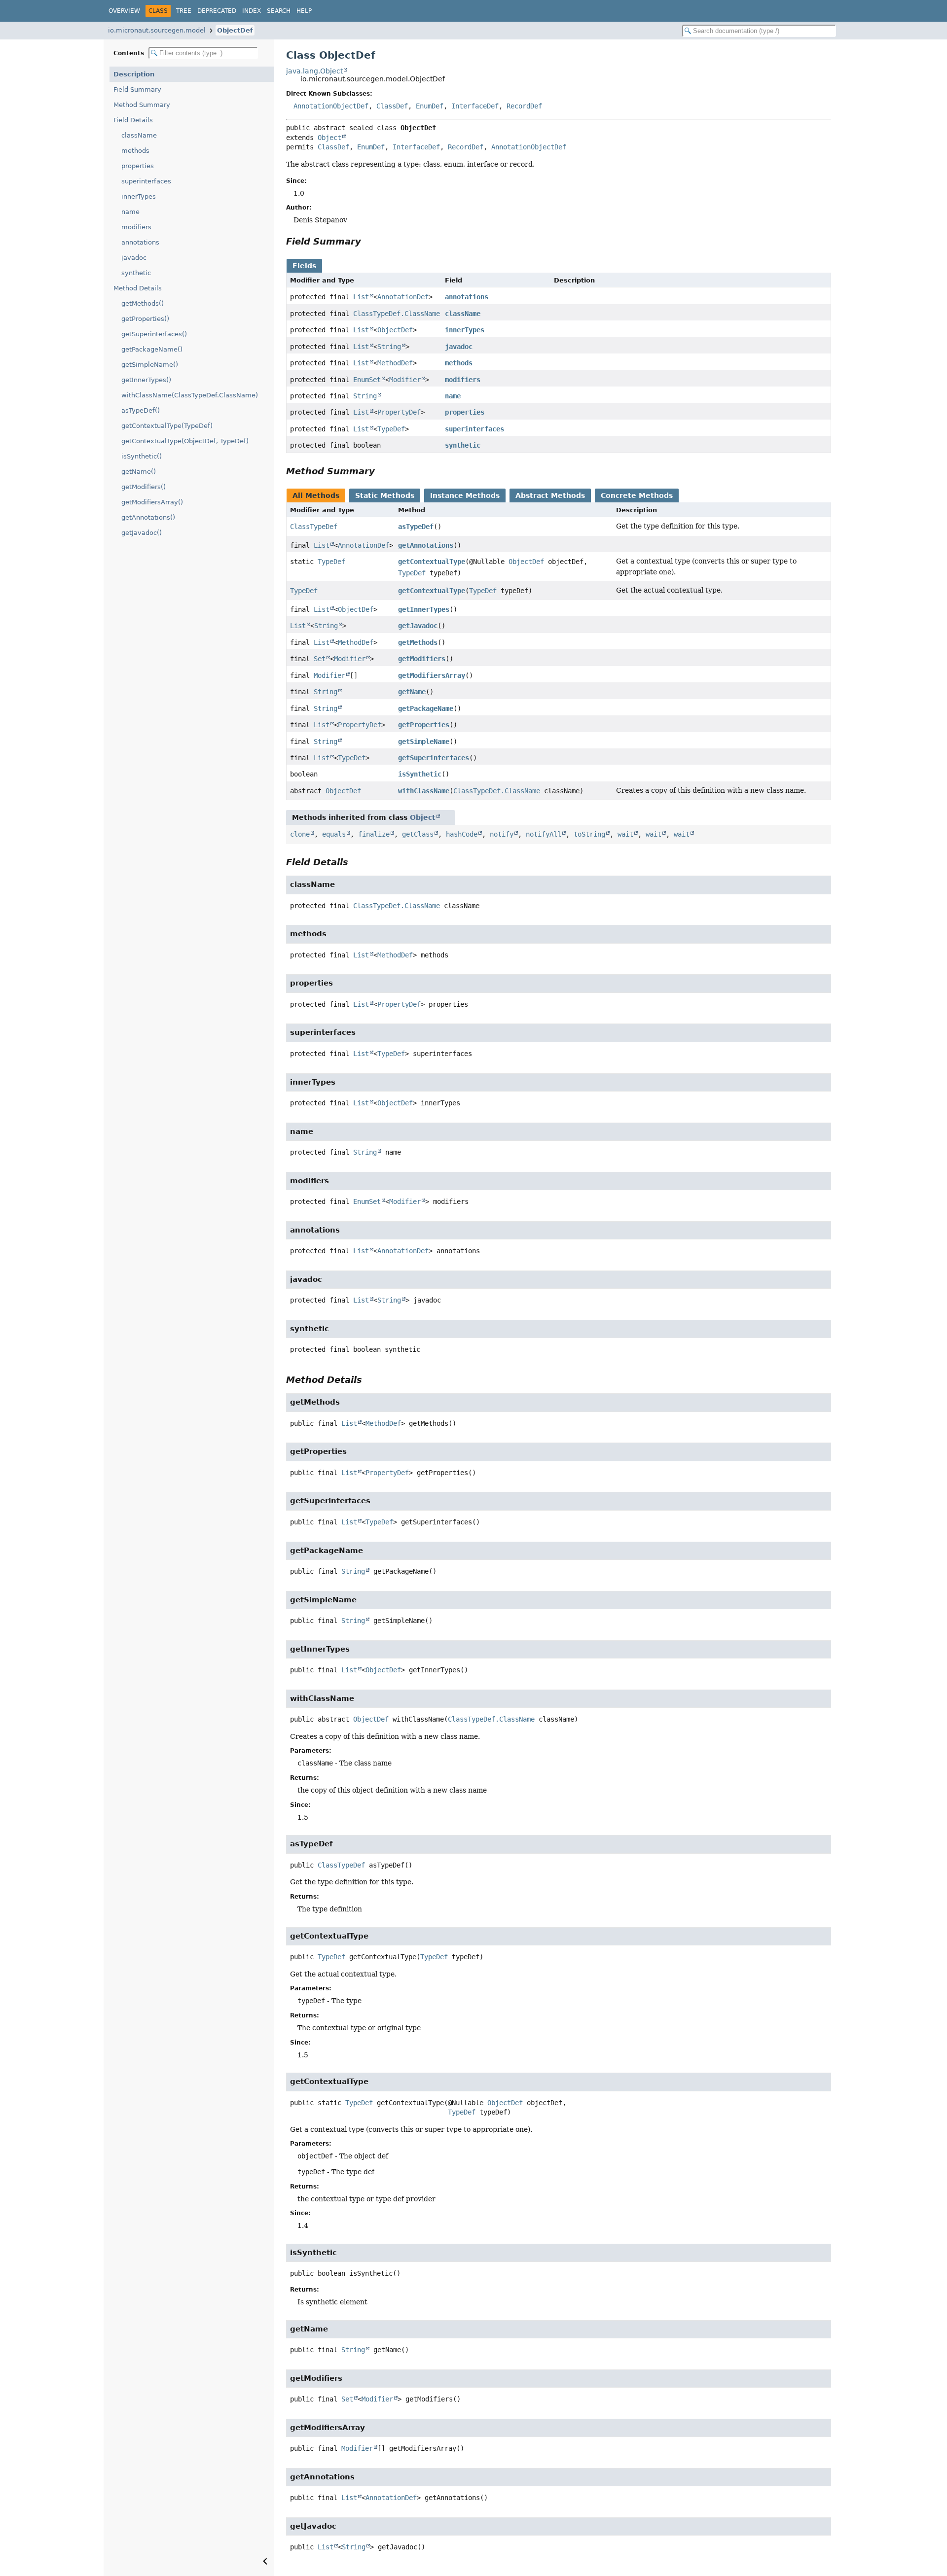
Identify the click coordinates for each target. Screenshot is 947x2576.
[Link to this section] (368, 241)
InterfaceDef (475, 106)
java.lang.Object (314, 71)
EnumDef (430, 106)
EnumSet (367, 380)
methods (135, 151)
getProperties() (145, 319)
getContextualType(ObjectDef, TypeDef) (185, 441)
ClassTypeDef (314, 527)
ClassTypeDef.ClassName (397, 314)
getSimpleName (424, 741)
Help (304, 11)
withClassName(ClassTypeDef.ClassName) (190, 395)
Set (320, 659)
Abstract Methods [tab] (550, 495)
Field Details (133, 120)
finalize (374, 834)
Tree (184, 11)
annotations (140, 242)
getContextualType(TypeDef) (167, 426)
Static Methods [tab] (385, 495)
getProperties (424, 725)
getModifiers (422, 659)
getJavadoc (418, 626)
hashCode (462, 834)
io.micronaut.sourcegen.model (157, 30)
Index (252, 11)
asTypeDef (416, 527)
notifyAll (544, 834)
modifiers (136, 227)
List (361, 297)
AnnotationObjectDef (331, 106)
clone (300, 834)
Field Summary (137, 89)
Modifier (405, 380)
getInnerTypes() (146, 380)
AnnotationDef (403, 297)
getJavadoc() (142, 533)
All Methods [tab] (316, 495)
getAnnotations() (148, 517)
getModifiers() (144, 487)
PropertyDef (399, 412)
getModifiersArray (432, 675)
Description (134, 74)
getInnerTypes (424, 609)
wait (625, 834)
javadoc (134, 258)
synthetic (136, 273)
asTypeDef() (141, 410)
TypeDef (391, 429)
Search (279, 11)
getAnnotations (426, 545)
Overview (124, 11)
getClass (418, 834)
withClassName (424, 791)
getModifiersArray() (152, 502)
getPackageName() (152, 349)
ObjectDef (235, 30)
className (139, 135)
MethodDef (395, 363)
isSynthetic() (142, 456)
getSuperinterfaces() (154, 334)
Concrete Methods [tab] (637, 495)
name (130, 212)
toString (589, 834)
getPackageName (426, 708)
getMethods (418, 642)
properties (138, 166)
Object (329, 138)
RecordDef (524, 106)
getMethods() (143, 303)
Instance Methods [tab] (465, 495)
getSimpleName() (150, 365)
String (389, 347)
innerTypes (139, 196)
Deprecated (217, 11)
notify (502, 834)
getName (412, 692)
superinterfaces (146, 181)
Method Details (138, 288)
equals (334, 834)
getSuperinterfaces (434, 758)
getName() (139, 472)
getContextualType (432, 562)
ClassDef (392, 106)
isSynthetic (420, 774)
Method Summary (142, 105)
